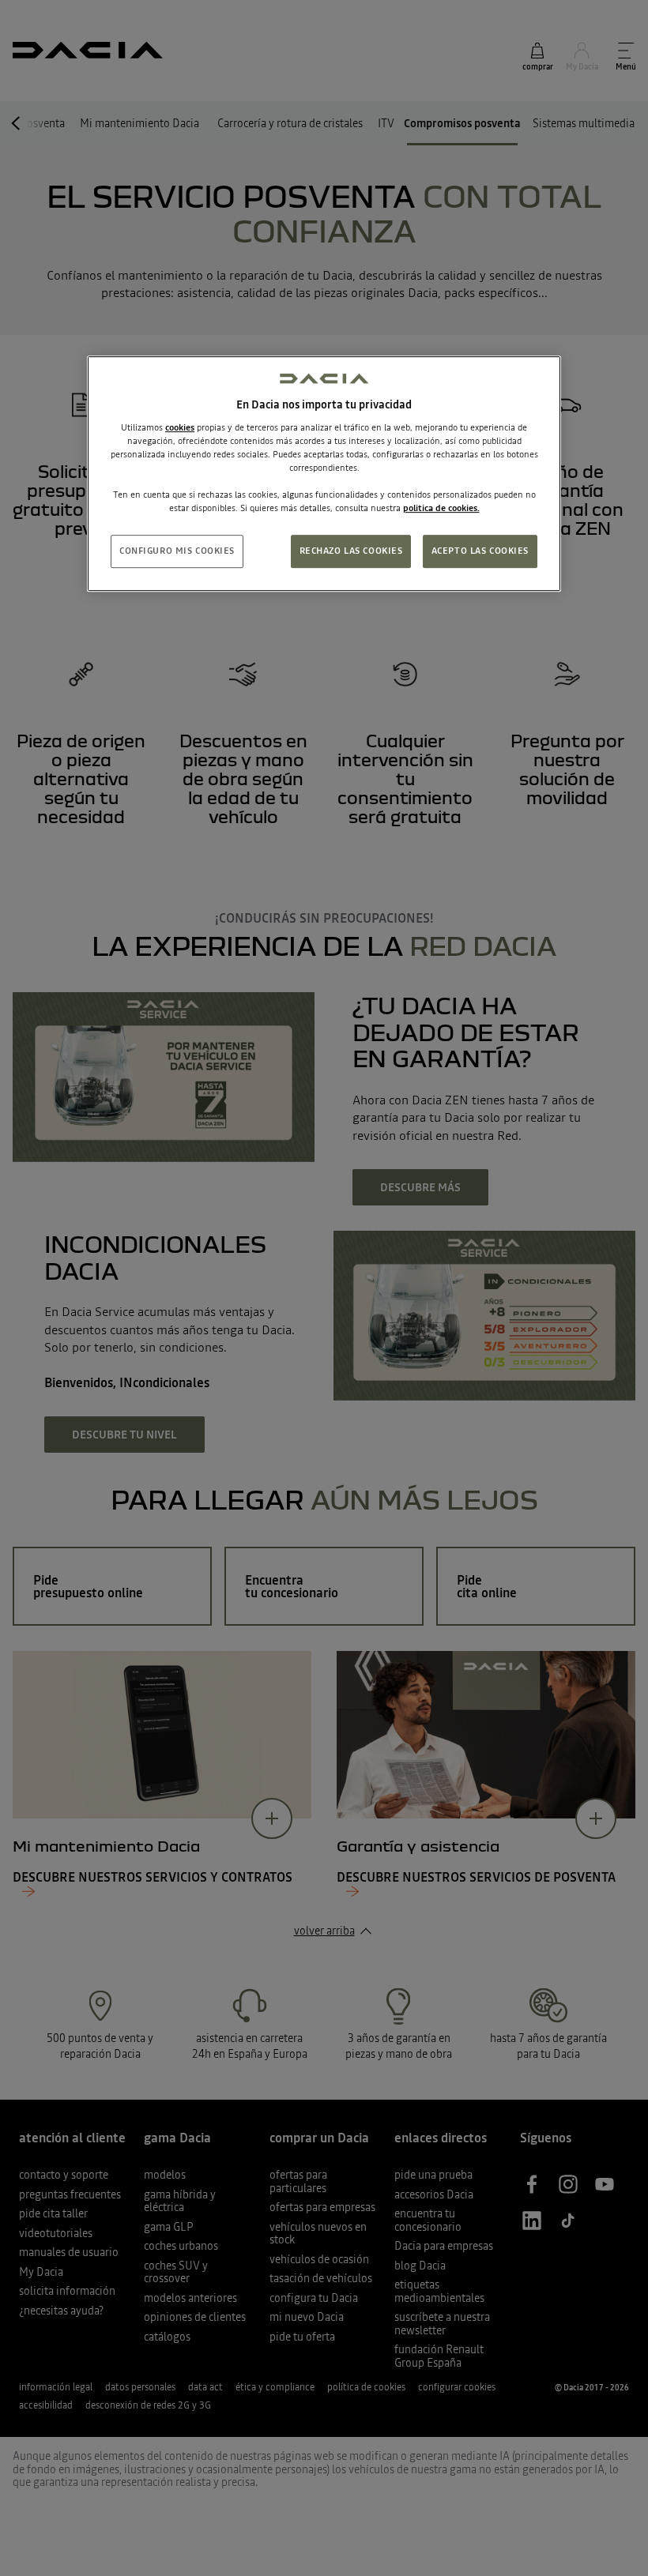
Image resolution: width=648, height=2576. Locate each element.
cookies (180, 427)
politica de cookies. (441, 508)
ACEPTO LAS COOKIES (480, 551)
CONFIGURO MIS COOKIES (177, 551)
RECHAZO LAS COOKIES (351, 551)
